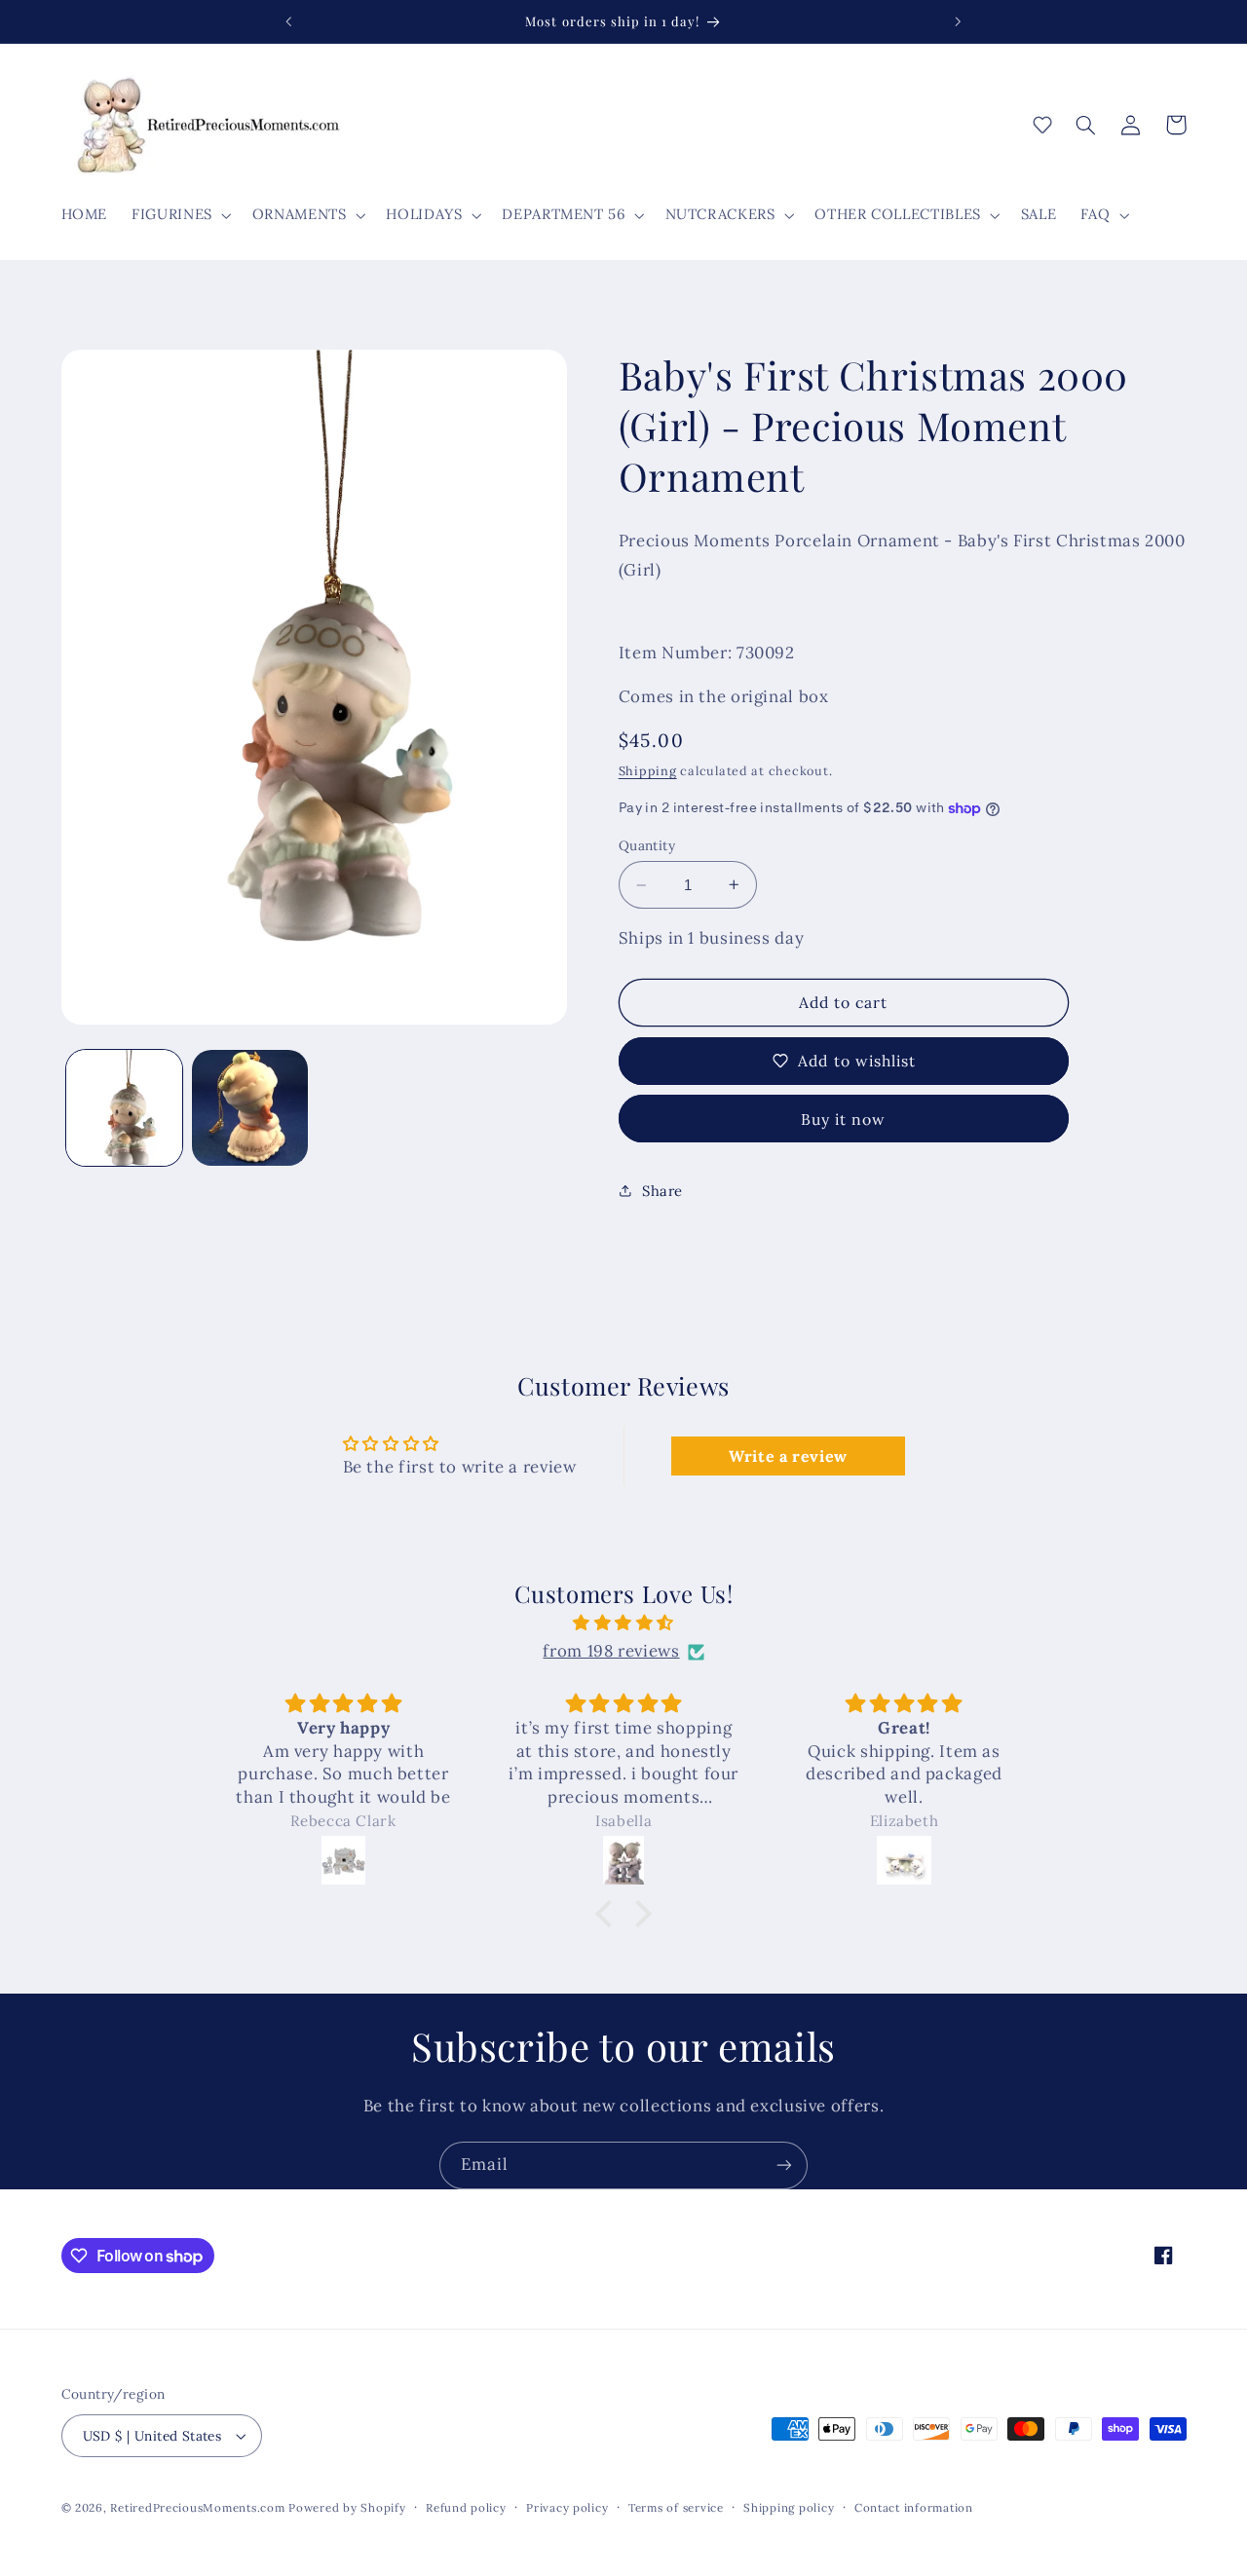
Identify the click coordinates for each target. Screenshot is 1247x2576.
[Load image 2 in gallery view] (250, 1108)
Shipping (648, 770)
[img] (623, 1624)
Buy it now (844, 1119)
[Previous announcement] (289, 21)
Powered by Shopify (347, 2507)
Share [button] (662, 1191)
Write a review (788, 1456)
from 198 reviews (611, 1652)
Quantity (647, 845)
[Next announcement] (958, 21)
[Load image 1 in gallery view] (124, 1108)
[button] (180, 215)
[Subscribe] (784, 2165)
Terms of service (676, 2507)
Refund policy (466, 2507)
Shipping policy (789, 2507)
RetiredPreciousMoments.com (197, 2507)
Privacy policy (567, 2507)
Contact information (914, 2507)
